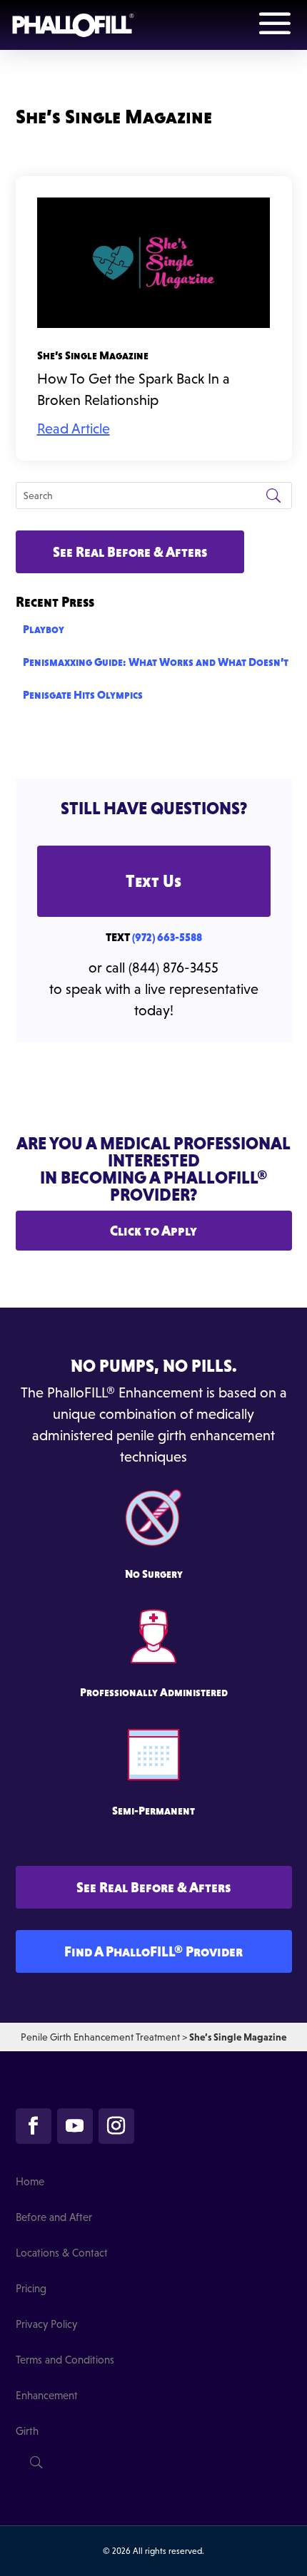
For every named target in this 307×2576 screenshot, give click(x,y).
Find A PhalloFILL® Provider (153, 1951)
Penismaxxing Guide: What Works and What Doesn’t (156, 662)
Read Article (74, 429)
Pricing (31, 2289)
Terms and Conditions (65, 2360)
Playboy (44, 629)
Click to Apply (153, 1231)
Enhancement (47, 2396)
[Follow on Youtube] (75, 2126)
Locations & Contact (62, 2253)
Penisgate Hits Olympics (83, 694)
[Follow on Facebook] (34, 2126)
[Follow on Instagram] (116, 2126)
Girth (27, 2432)
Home (30, 2182)
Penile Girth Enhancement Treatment (100, 2037)
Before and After (54, 2218)
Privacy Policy (46, 2325)
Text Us (153, 881)
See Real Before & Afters (130, 552)
